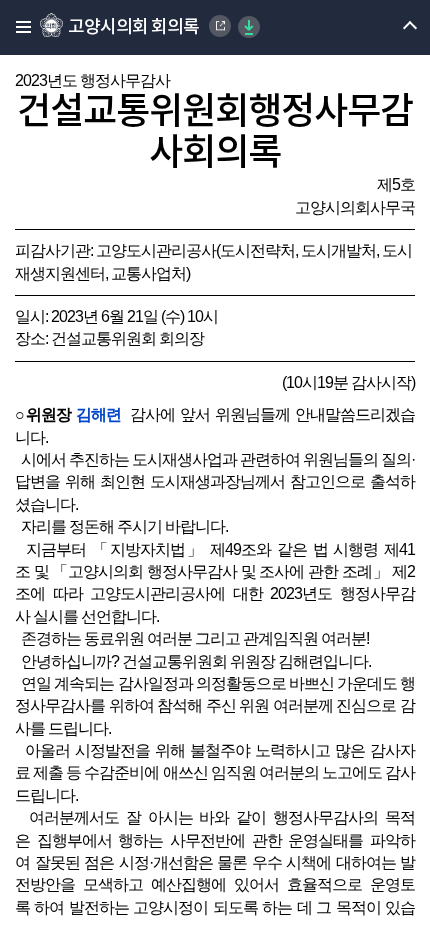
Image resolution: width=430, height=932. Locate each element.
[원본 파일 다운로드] (249, 27)
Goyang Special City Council (220, 26)
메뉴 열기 (392, 27)
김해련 (98, 414)
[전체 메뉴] (17, 27)
